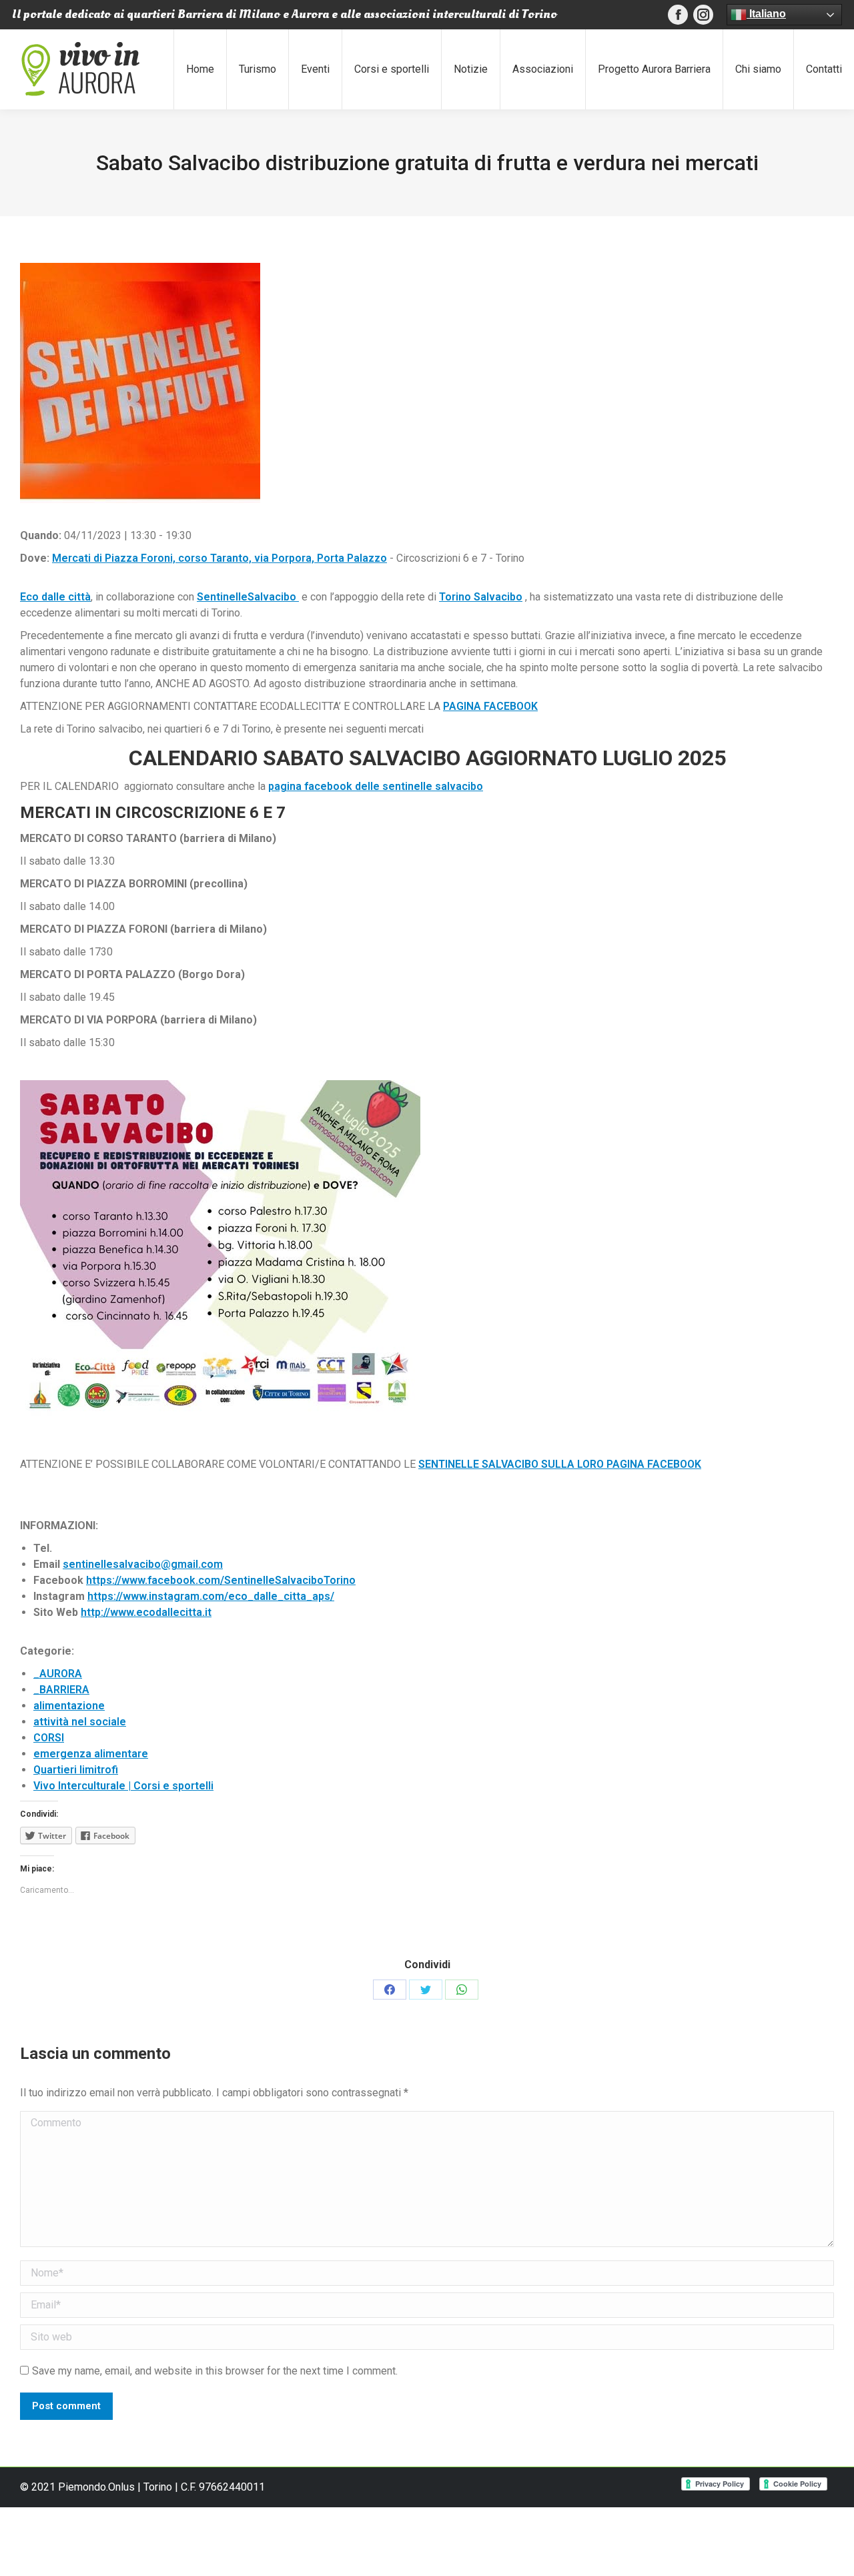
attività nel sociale (80, 1722)
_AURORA (58, 1674)
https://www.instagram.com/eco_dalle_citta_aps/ (211, 1596)
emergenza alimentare (91, 1754)
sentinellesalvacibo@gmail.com (143, 1564)
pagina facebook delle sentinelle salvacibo (376, 786)
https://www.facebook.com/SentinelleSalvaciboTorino (221, 1580)
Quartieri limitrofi (76, 1770)
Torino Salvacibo (481, 597)
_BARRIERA (61, 1690)
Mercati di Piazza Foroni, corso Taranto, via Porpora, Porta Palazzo (220, 558)
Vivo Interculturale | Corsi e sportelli (123, 1786)
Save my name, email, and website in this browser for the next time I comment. (215, 2371)
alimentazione (69, 1706)
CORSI (49, 1738)
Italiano (766, 14)
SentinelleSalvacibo (248, 597)
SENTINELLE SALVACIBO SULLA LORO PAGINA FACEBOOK (560, 1464)
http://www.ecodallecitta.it (146, 1612)
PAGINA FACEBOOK (490, 706)
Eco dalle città (55, 597)
